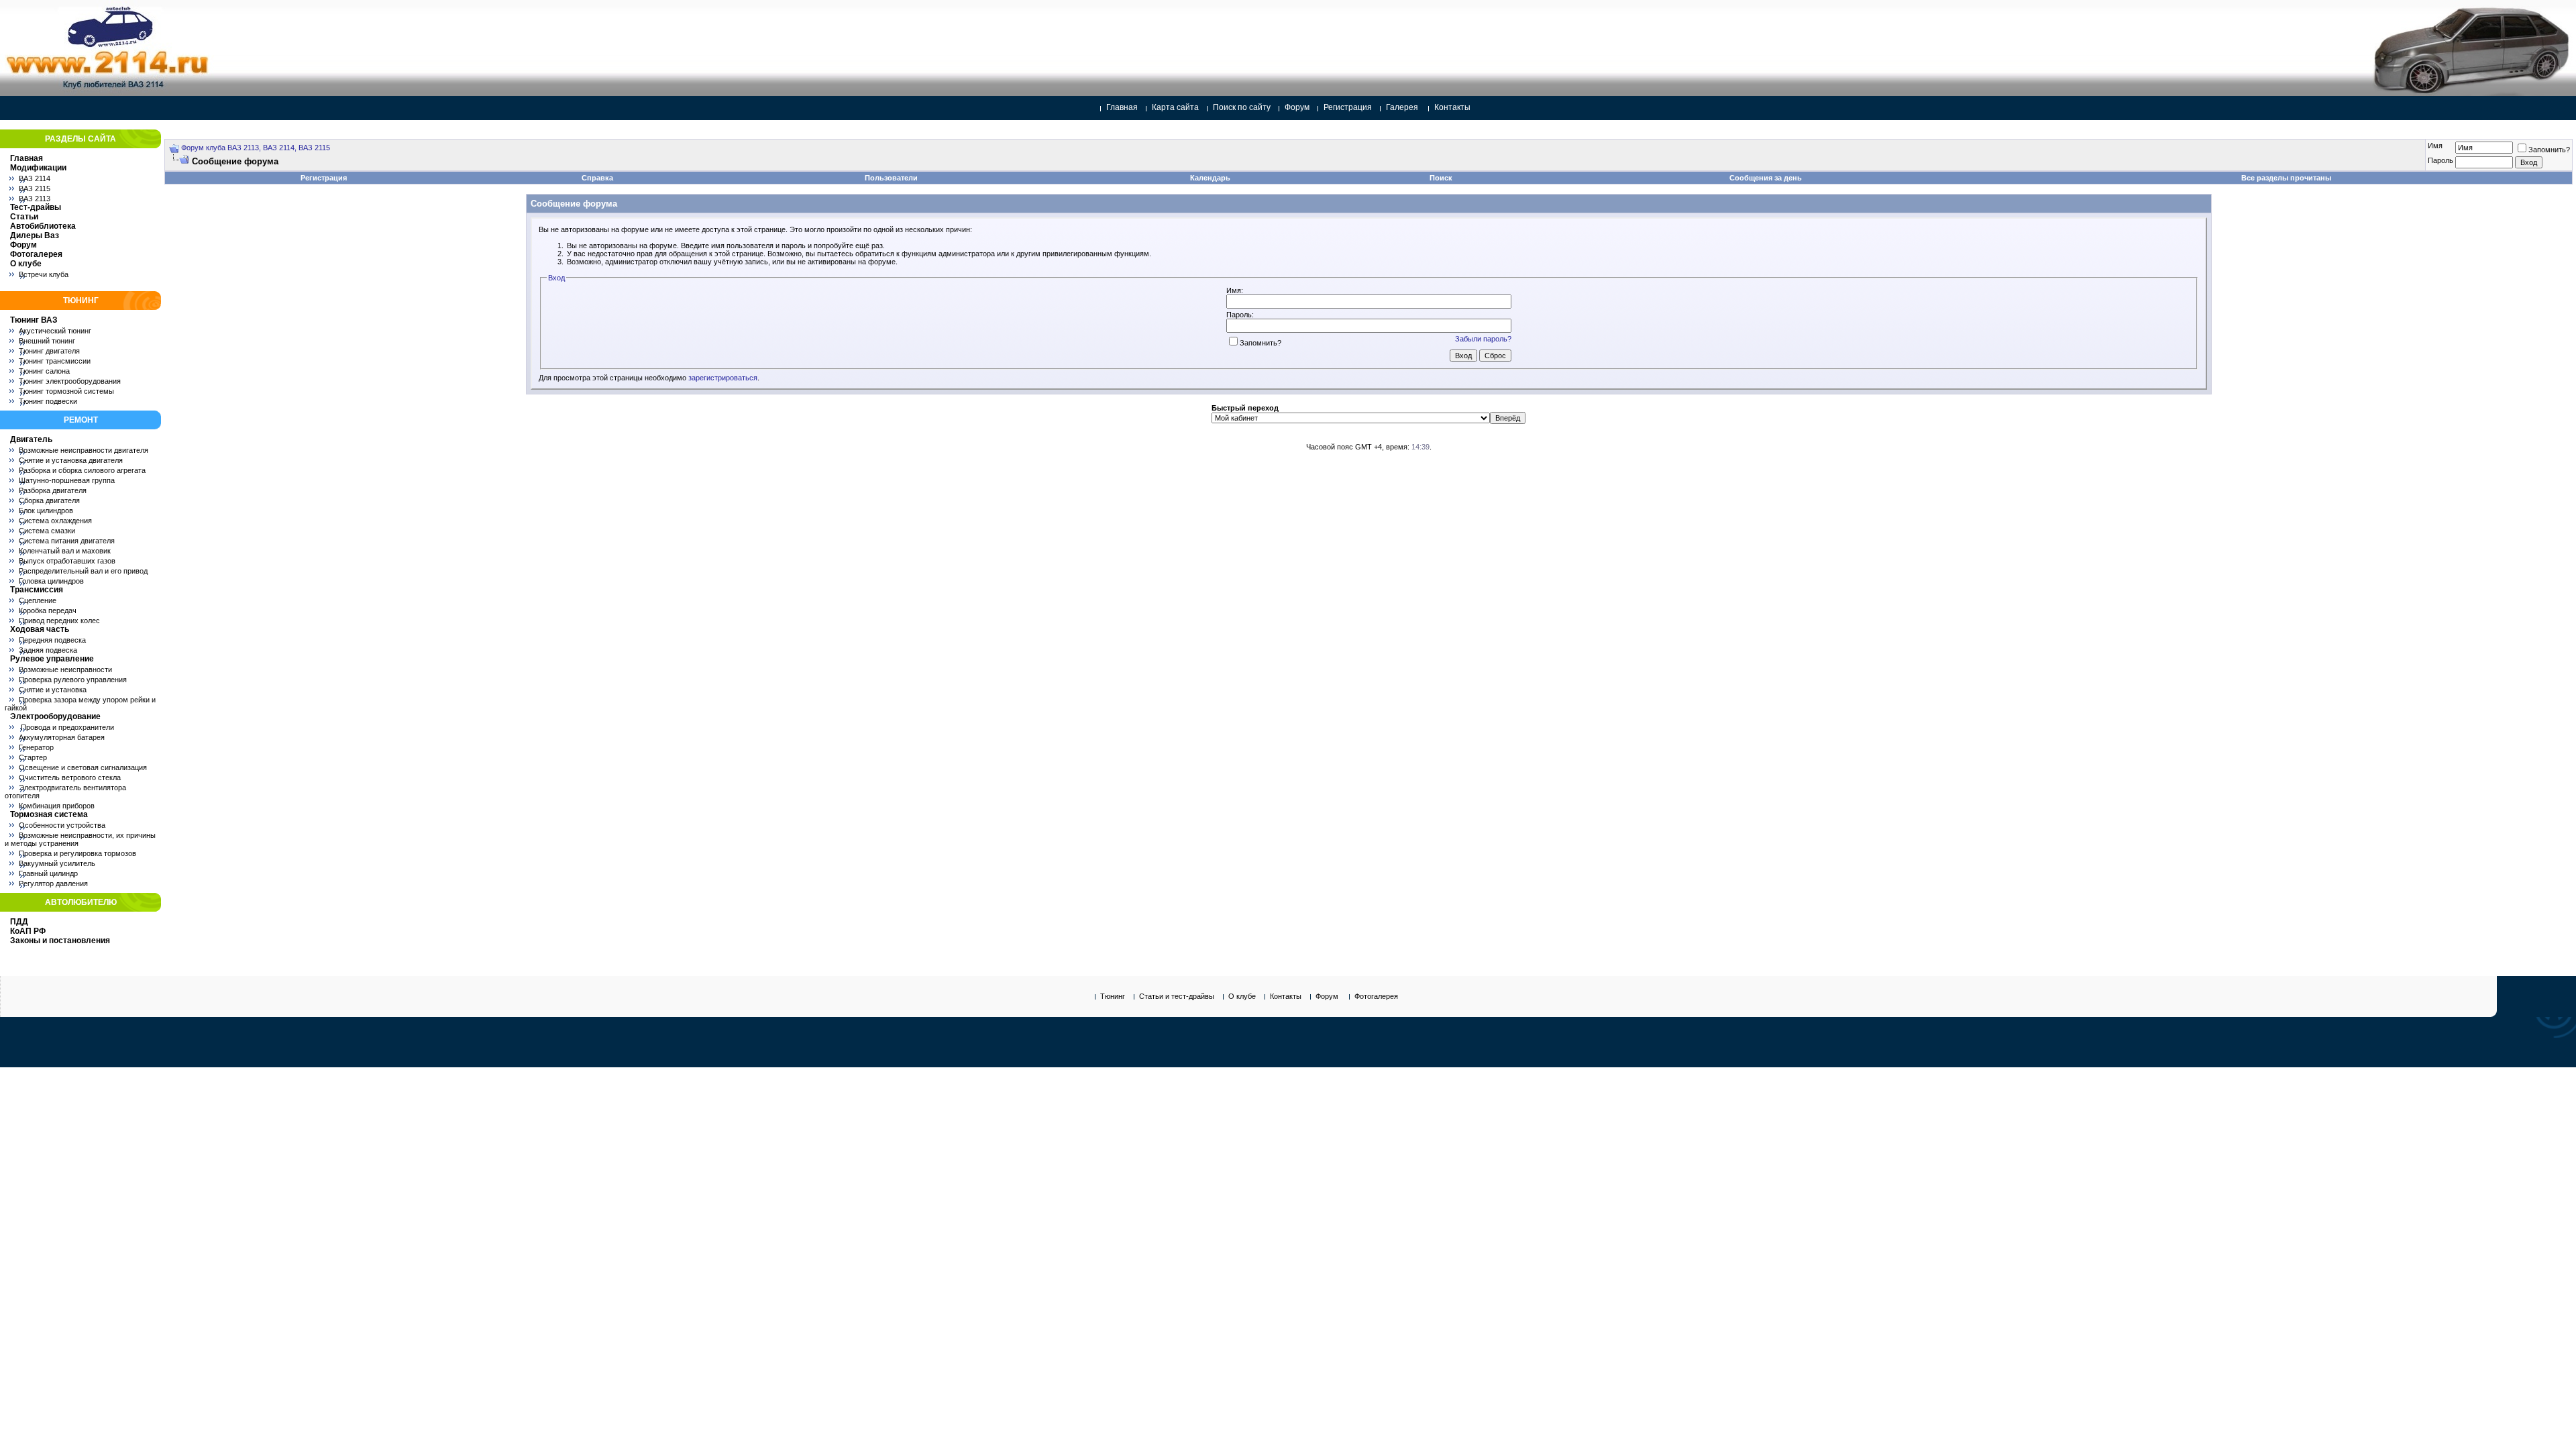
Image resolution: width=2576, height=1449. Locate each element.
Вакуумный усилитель (57, 863)
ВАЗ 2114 (35, 178)
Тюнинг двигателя (49, 351)
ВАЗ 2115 (35, 189)
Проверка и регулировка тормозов (77, 853)
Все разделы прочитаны (2286, 178)
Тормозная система (49, 814)
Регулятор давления (53, 883)
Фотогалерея (36, 254)
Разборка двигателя (53, 490)
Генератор (36, 747)
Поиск (1441, 178)
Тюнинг (1113, 996)
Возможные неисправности (65, 669)
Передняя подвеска (52, 640)
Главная (1122, 107)
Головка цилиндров (51, 581)
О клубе (26, 264)
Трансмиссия (37, 590)
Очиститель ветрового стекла (70, 777)
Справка (597, 178)
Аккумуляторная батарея (62, 737)
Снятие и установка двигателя (71, 460)
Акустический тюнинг (55, 331)
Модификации (38, 168)
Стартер (33, 757)
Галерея (1402, 107)
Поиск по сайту (1242, 107)
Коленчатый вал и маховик (65, 551)
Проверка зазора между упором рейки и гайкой (80, 704)
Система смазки (47, 531)
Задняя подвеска (48, 650)
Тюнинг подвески (48, 401)
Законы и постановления (60, 941)
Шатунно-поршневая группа (67, 480)
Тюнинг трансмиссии (55, 361)
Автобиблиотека (43, 226)
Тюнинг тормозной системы (66, 391)
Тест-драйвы (36, 207)
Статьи (24, 217)
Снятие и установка (53, 690)
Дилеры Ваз (35, 235)
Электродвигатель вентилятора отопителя (65, 792)
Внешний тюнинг (47, 341)
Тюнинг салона (44, 371)
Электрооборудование (55, 716)
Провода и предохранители (66, 727)
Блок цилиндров (46, 511)
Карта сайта (1175, 107)
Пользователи (891, 178)
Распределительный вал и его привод (83, 571)
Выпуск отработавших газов (67, 561)
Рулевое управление (52, 659)
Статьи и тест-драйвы (1177, 996)
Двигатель (31, 439)
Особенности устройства (62, 825)
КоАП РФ (28, 931)
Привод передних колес (59, 621)
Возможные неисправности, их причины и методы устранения (80, 839)
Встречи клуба (44, 274)
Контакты (1452, 107)
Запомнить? (2549, 150)
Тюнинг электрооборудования (70, 381)
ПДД (19, 922)
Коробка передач (48, 610)
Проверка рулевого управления (73, 680)
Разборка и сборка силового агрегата (82, 470)
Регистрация (1348, 107)
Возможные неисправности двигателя (84, 450)
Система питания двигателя (67, 541)
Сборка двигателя (49, 500)
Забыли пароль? (1483, 339)
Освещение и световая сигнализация (83, 767)
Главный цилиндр (48, 873)
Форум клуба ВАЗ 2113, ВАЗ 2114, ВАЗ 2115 (256, 148)
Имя (2435, 146)
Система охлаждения (55, 521)
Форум (1297, 107)
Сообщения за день (1766, 178)
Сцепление (38, 600)
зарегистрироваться (723, 378)
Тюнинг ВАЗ (34, 320)
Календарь (1210, 178)
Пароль (2440, 160)
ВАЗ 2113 (35, 199)
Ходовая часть (40, 629)
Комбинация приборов (57, 806)
